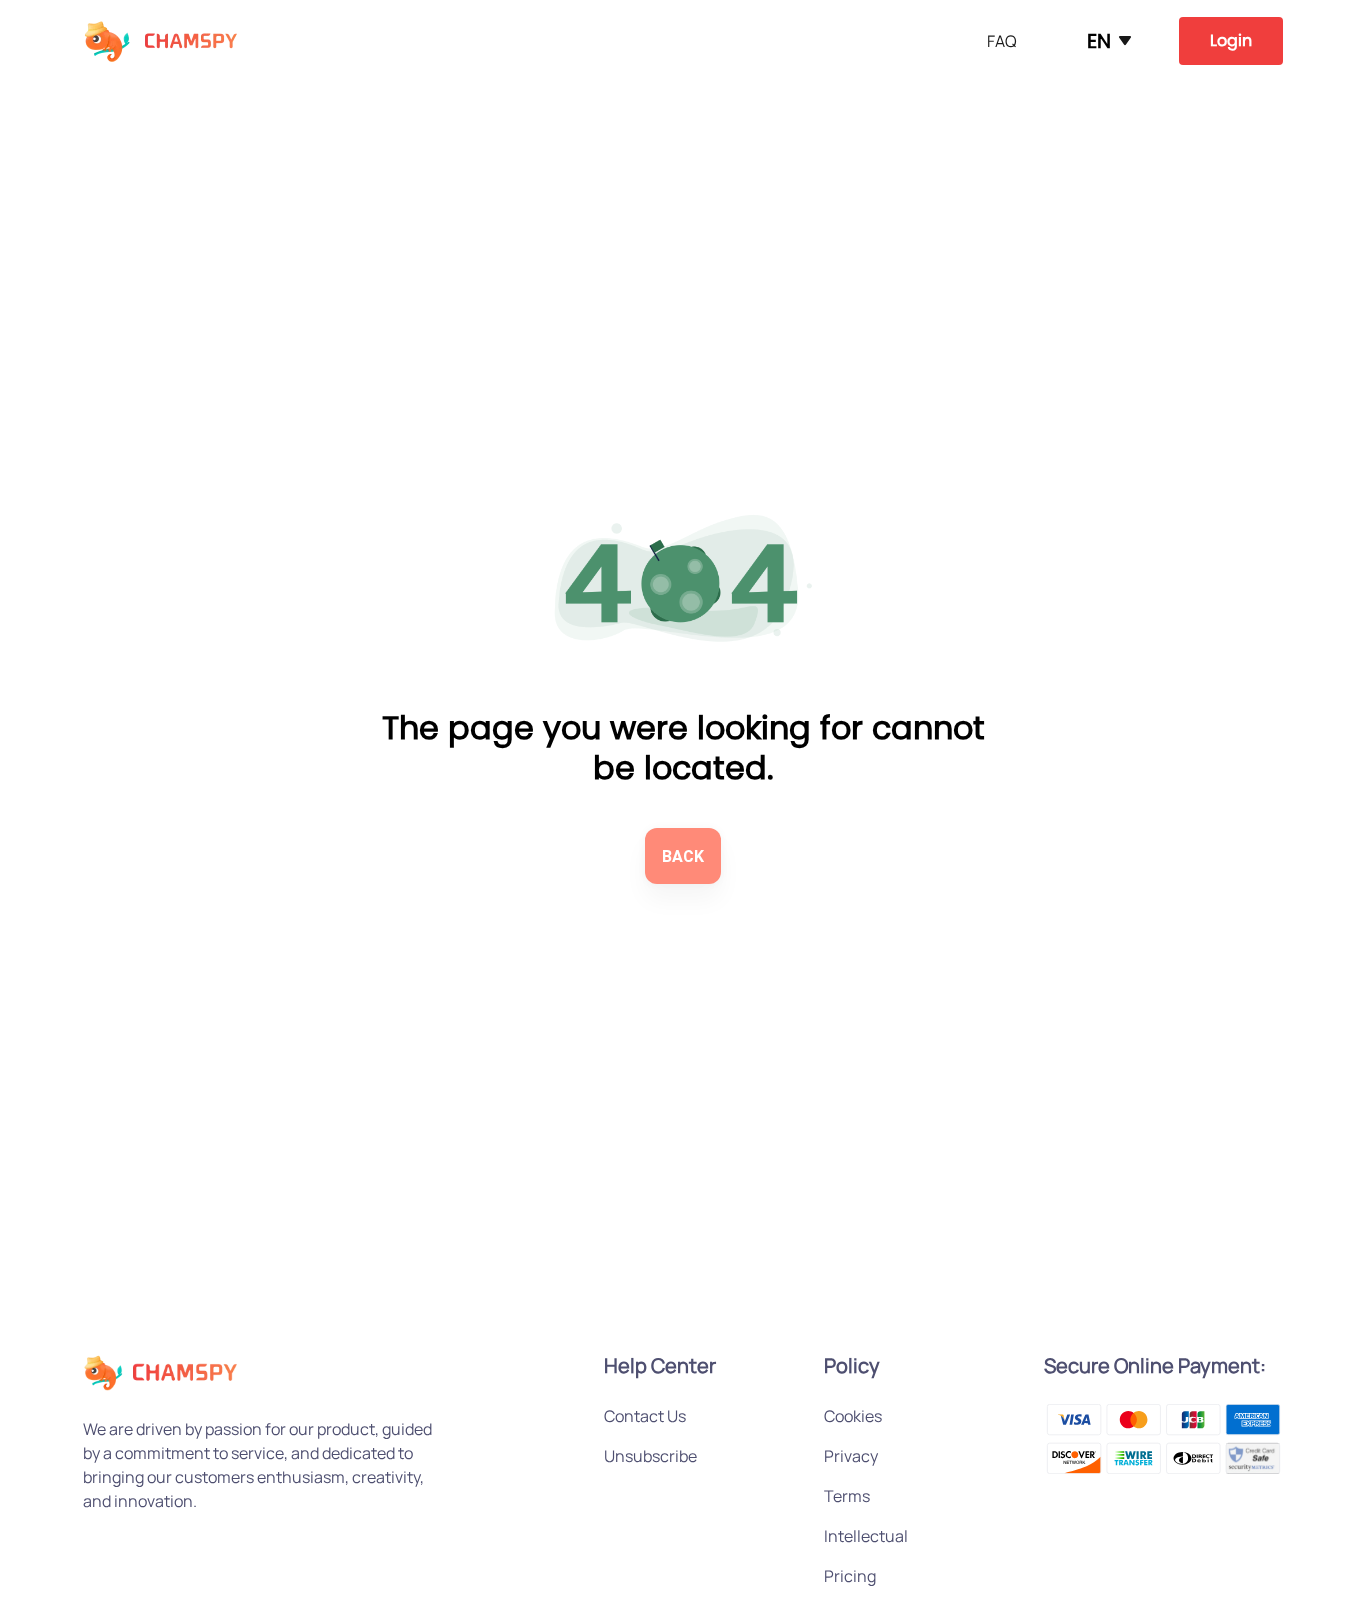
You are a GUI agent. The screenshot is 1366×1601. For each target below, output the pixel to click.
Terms (847, 1496)
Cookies (853, 1416)
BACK (683, 856)
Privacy (851, 1456)
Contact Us (645, 1416)
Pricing (850, 1576)
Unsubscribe (650, 1456)
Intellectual (866, 1536)
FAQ (1002, 41)
